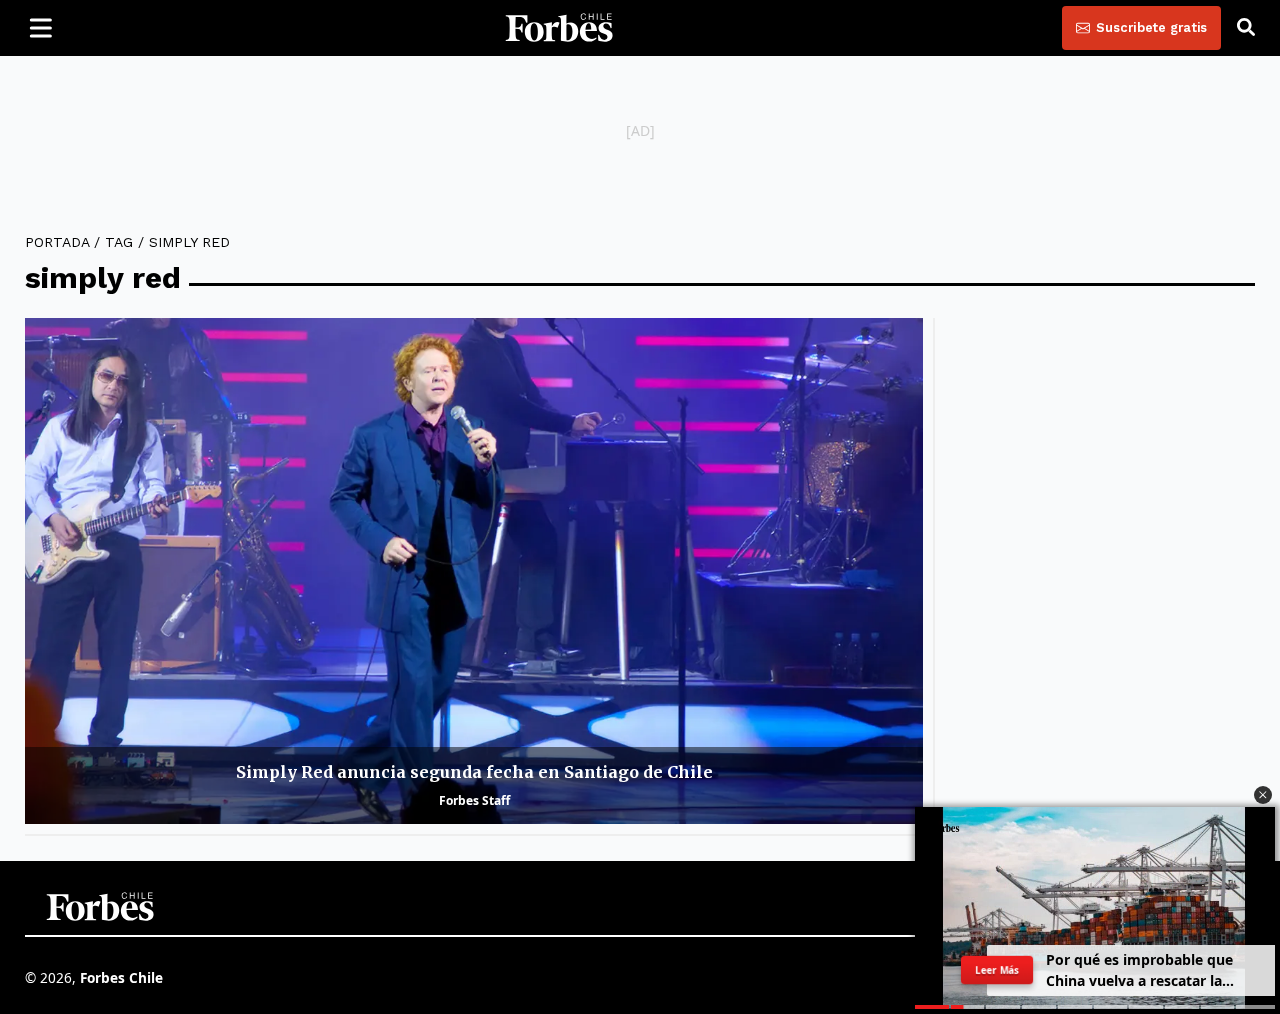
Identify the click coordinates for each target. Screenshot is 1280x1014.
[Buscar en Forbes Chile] (1246, 28)
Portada (57, 242)
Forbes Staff (474, 800)
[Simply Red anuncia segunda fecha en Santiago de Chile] (474, 570)
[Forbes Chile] (559, 28)
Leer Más (997, 970)
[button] (1263, 795)
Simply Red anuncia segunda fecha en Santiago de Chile (474, 772)
